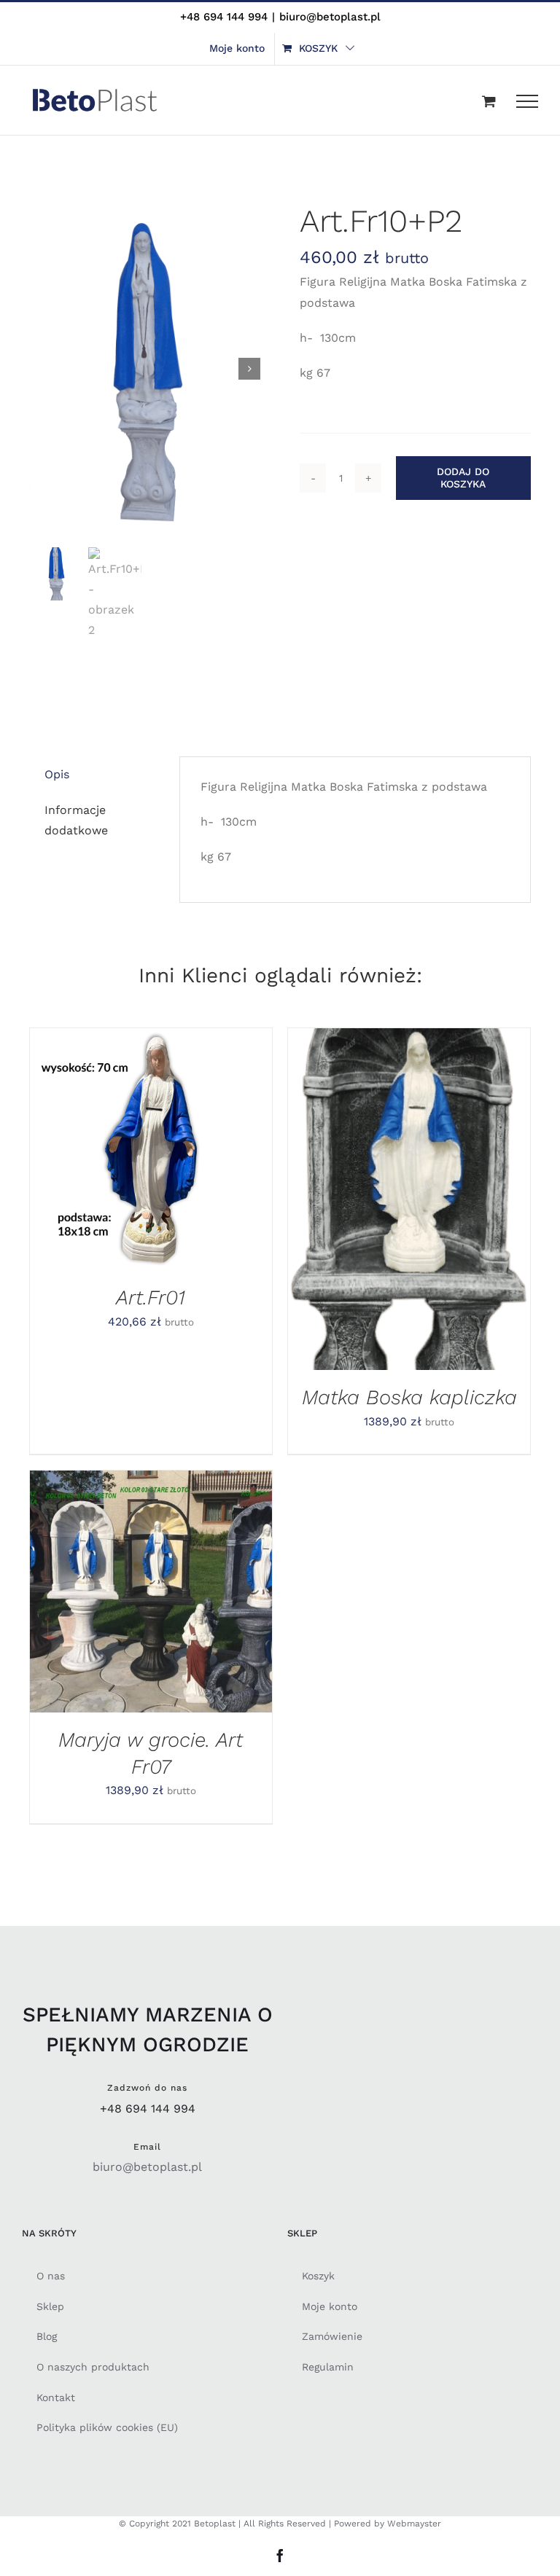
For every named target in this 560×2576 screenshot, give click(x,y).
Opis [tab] (57, 774)
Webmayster (414, 2524)
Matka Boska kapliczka (409, 1397)
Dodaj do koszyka (463, 478)
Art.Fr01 (151, 1297)
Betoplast (215, 2524)
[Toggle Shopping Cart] (489, 101)
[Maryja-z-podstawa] (145, 369)
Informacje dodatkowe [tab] (76, 820)
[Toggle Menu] (527, 101)
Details (71, 1158)
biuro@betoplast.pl (330, 17)
